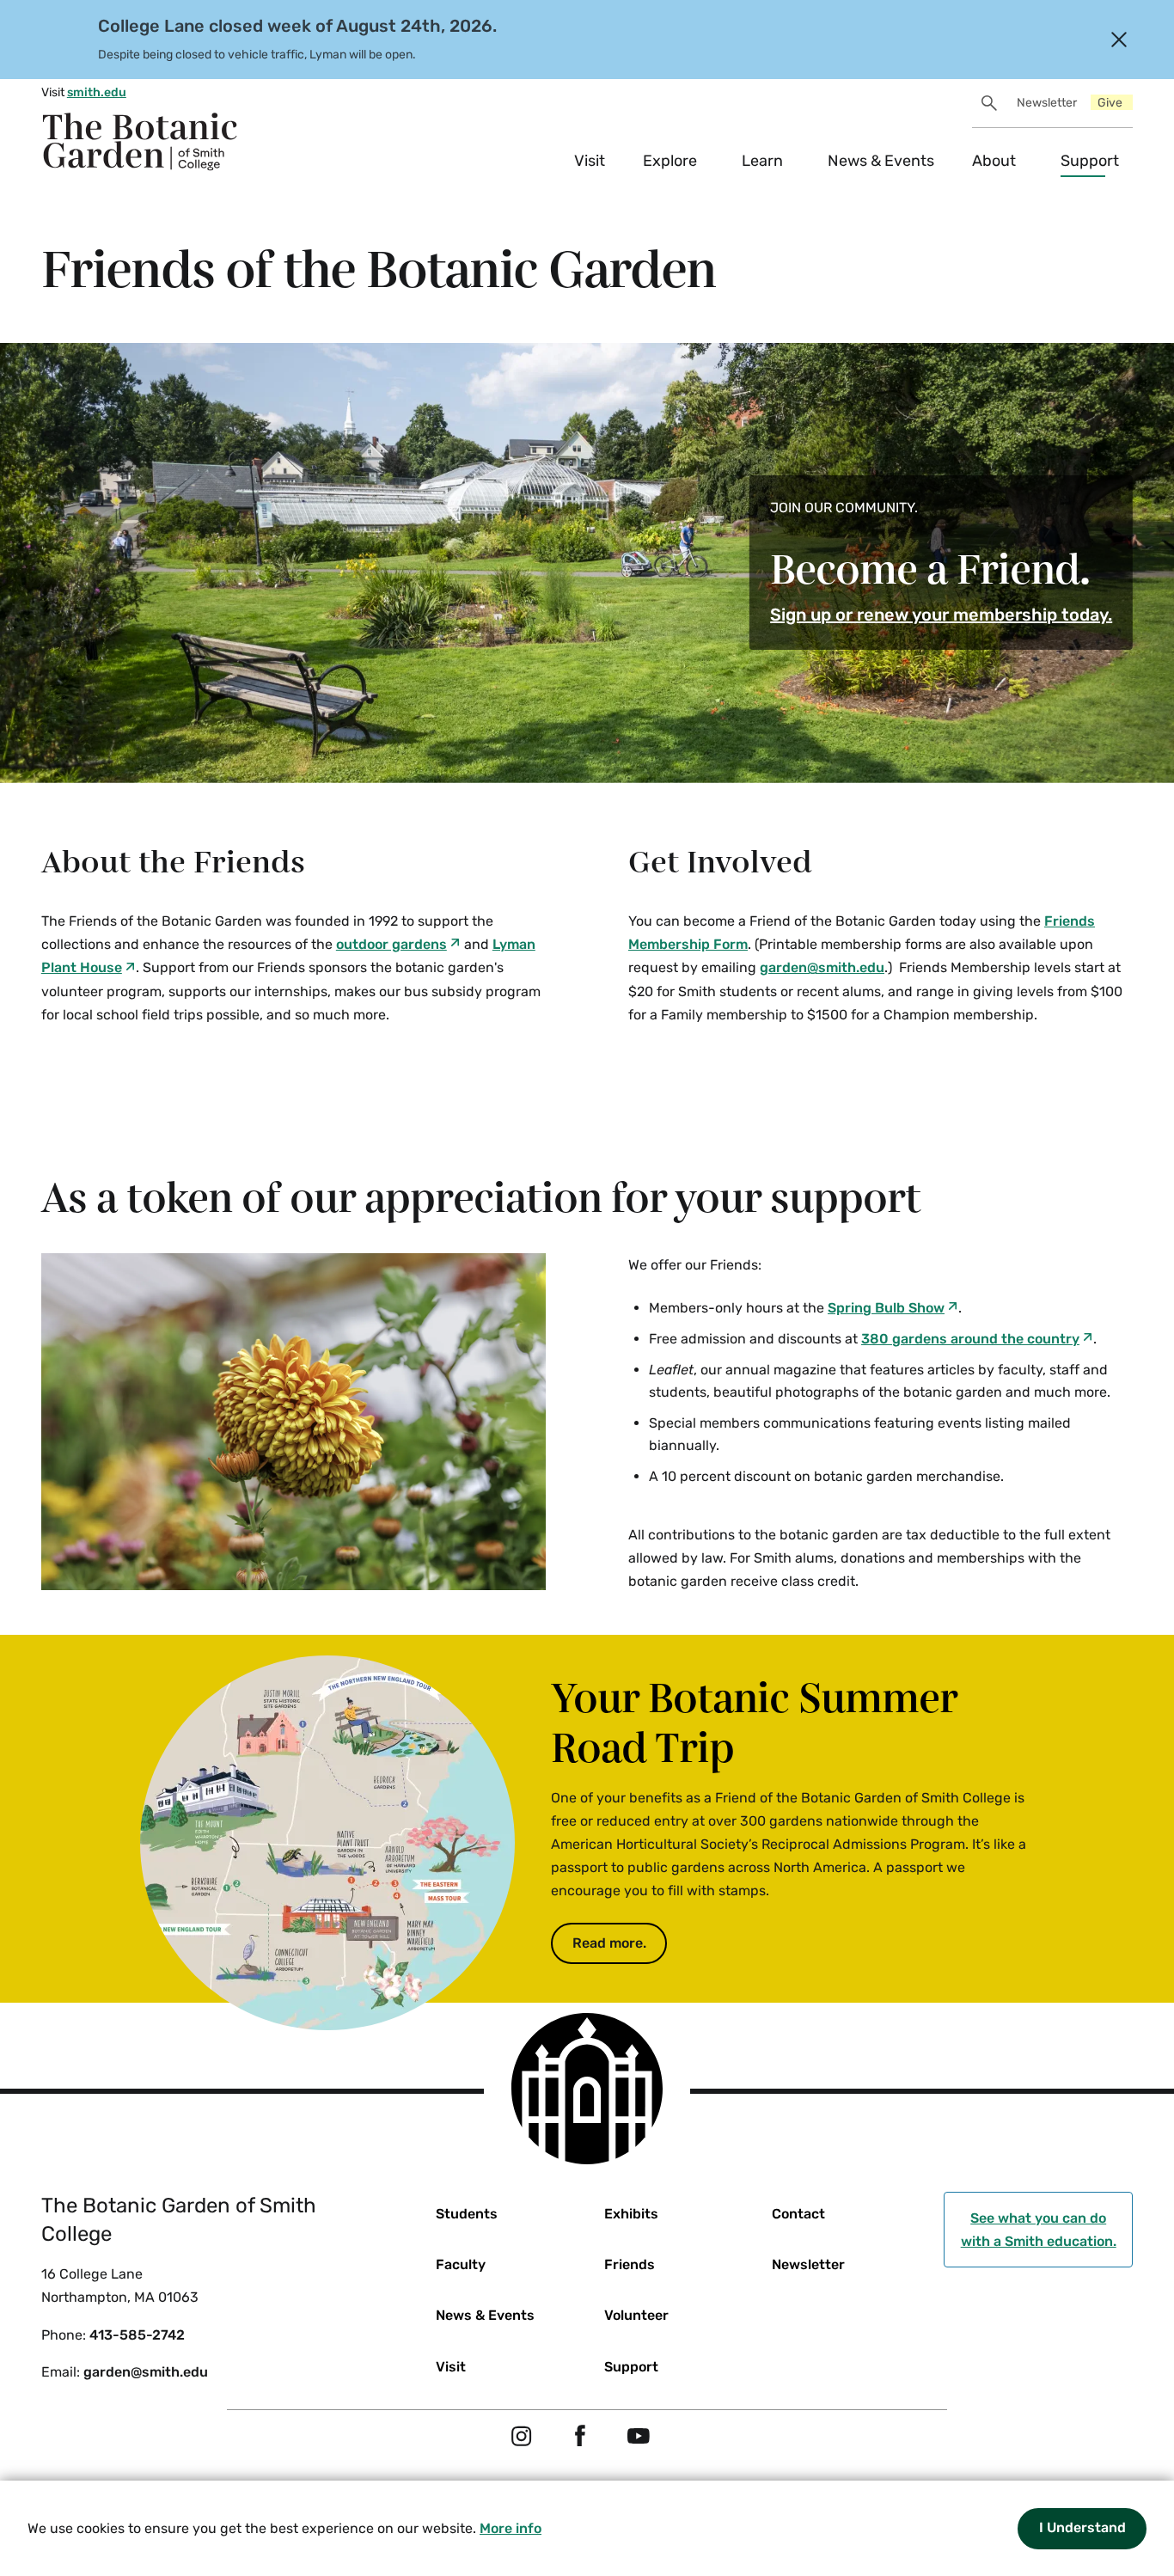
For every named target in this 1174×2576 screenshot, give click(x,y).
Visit (590, 161)
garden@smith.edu (146, 2372)
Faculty (461, 2264)
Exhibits (631, 2214)
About (994, 161)
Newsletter (1047, 103)
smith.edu (97, 92)
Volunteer (636, 2315)
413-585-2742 (137, 2335)
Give (1110, 103)
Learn (762, 161)
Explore (670, 161)
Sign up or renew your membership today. (941, 615)
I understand (1082, 2527)
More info (511, 2528)
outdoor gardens (391, 944)
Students (467, 2214)
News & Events (881, 161)
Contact (798, 2214)
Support (1090, 161)
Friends (630, 2264)
